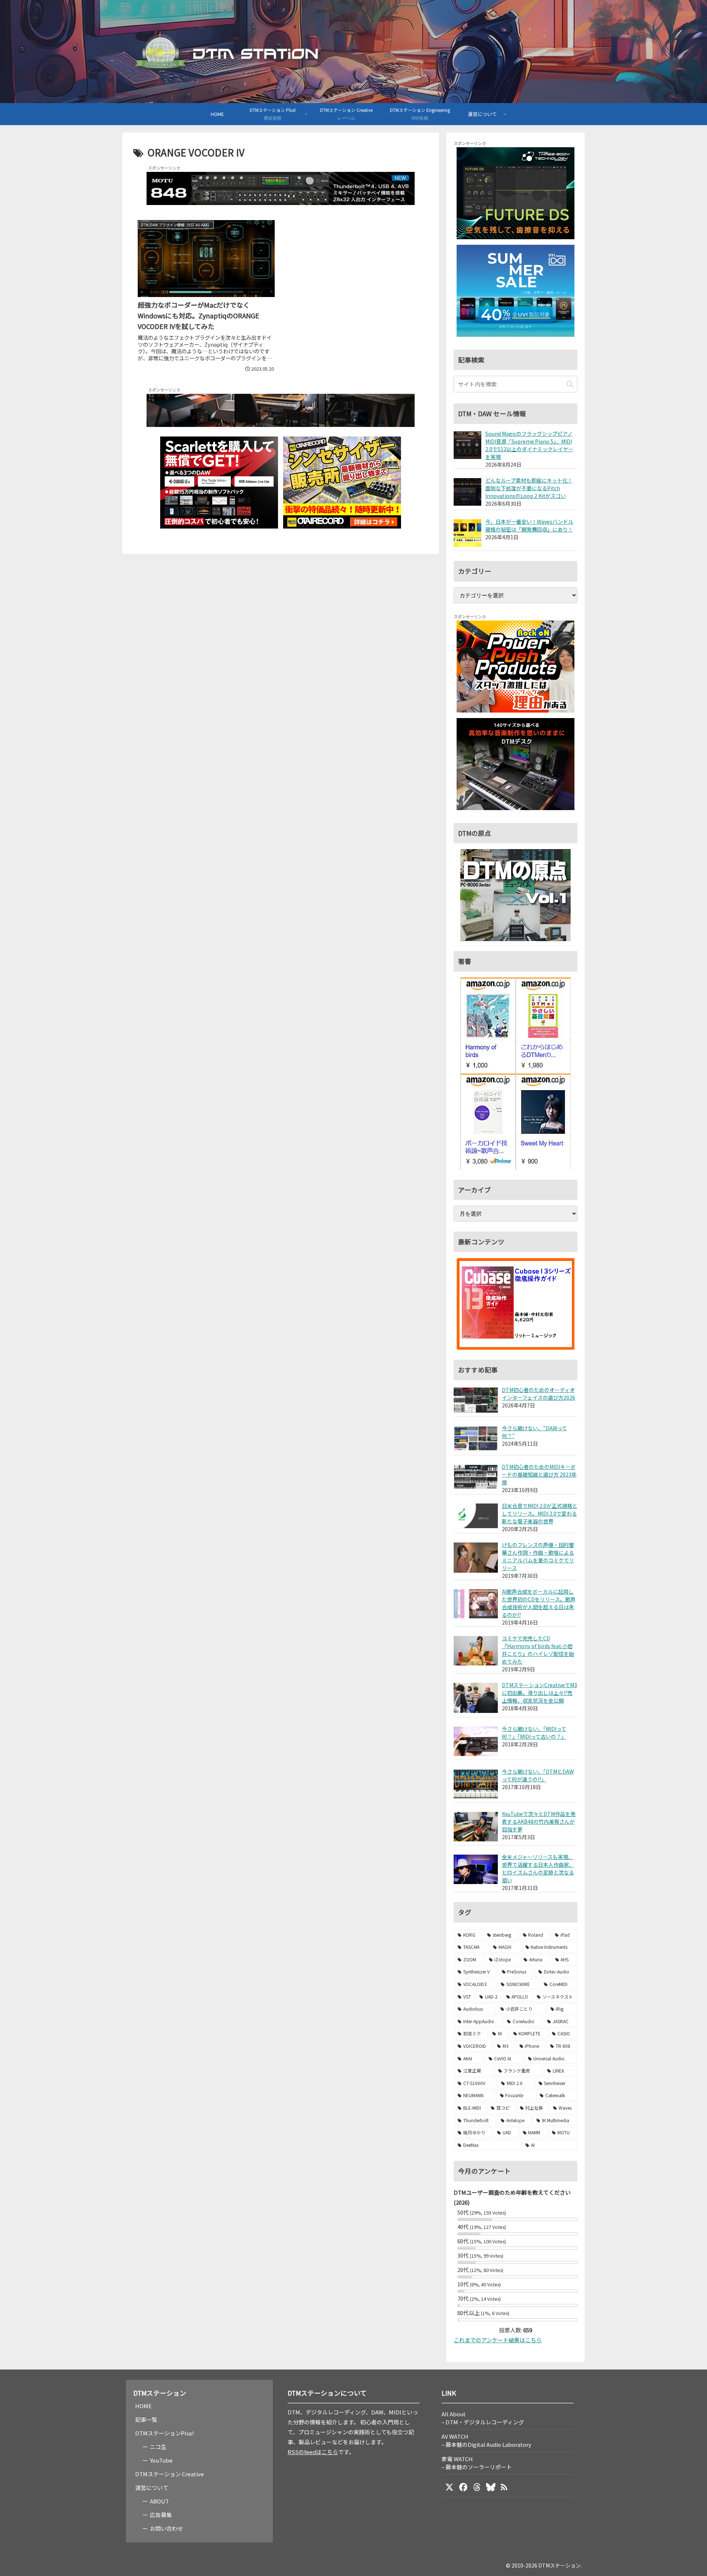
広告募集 (161, 2515)
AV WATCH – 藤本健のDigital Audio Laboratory (486, 2440)
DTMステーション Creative (170, 2474)
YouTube (161, 2460)
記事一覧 (146, 2419)
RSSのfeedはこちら (313, 2452)
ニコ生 (158, 2447)
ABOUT (159, 2501)
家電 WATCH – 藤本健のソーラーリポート (477, 2463)
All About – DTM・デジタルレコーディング (483, 2418)
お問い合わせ (166, 2528)
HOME (143, 2406)
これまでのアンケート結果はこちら (498, 2340)
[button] (570, 384)
